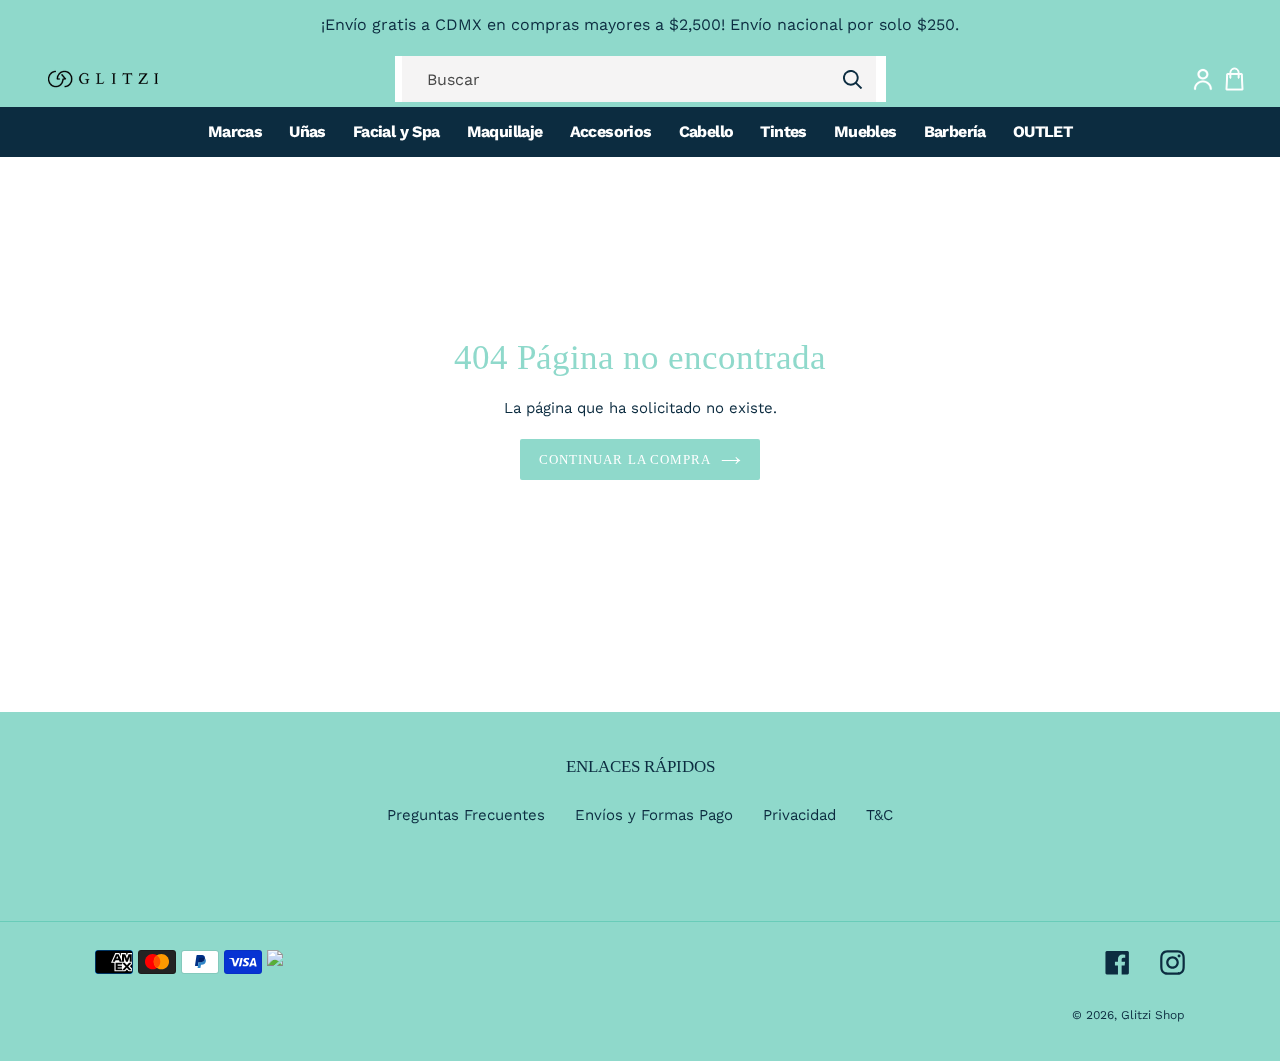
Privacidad (799, 815)
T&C (879, 815)
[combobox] (639, 79)
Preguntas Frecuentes (466, 815)
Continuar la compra (625, 459)
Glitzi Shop (1153, 1015)
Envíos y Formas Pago (654, 815)
